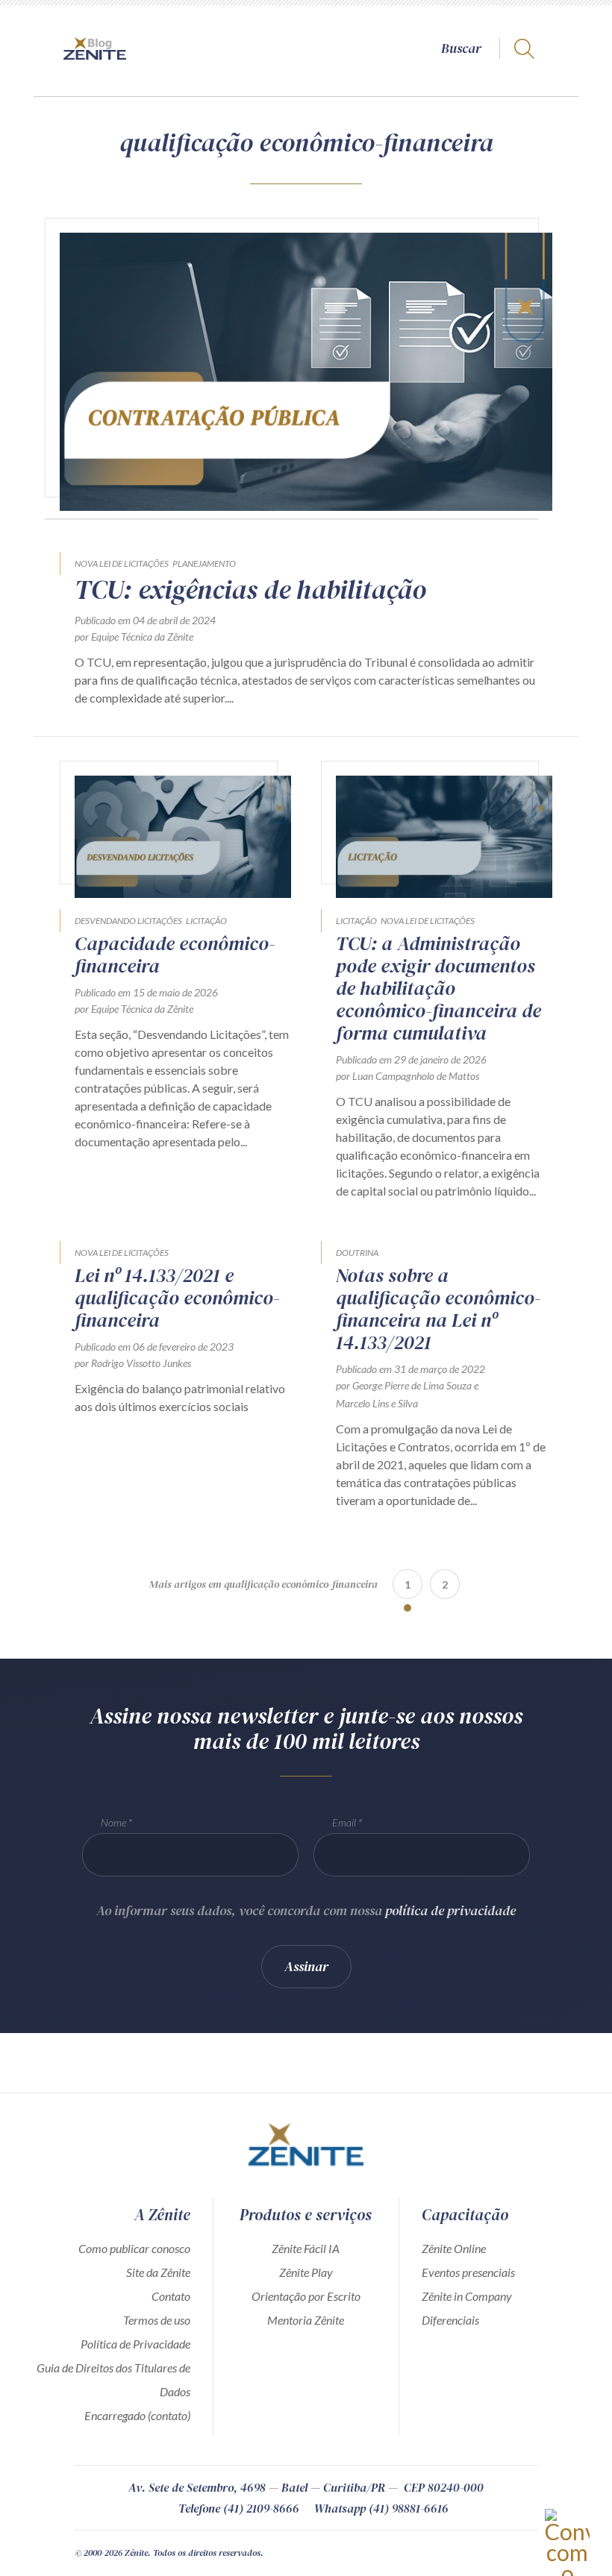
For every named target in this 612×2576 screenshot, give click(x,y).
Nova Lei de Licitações (122, 563)
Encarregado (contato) (137, 2415)
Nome (113, 1822)
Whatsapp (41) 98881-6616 (381, 2508)
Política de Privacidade (135, 2344)
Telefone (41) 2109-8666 (239, 2508)
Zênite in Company (467, 2296)
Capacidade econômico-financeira (175, 955)
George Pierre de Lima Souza (412, 1385)
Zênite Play (306, 2272)
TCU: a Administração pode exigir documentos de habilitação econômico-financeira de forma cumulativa (438, 988)
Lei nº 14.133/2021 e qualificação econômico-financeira (177, 1298)
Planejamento (204, 563)
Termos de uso (157, 2320)
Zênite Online (454, 2248)
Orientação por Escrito (306, 2296)
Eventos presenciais (468, 2272)
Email (344, 1822)
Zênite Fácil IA (306, 2248)
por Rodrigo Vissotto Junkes (133, 1363)
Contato (171, 2296)
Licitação (206, 921)
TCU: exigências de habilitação (250, 590)
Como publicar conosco (134, 2248)
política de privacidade (450, 1910)
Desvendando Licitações (128, 921)
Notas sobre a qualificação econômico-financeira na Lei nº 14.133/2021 (438, 1309)
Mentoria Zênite (306, 2320)
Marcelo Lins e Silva (377, 1403)
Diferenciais (450, 2320)
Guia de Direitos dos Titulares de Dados (113, 2379)
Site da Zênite (158, 2272)
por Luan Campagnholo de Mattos (408, 1076)
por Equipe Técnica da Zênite (134, 637)
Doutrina (357, 1253)
